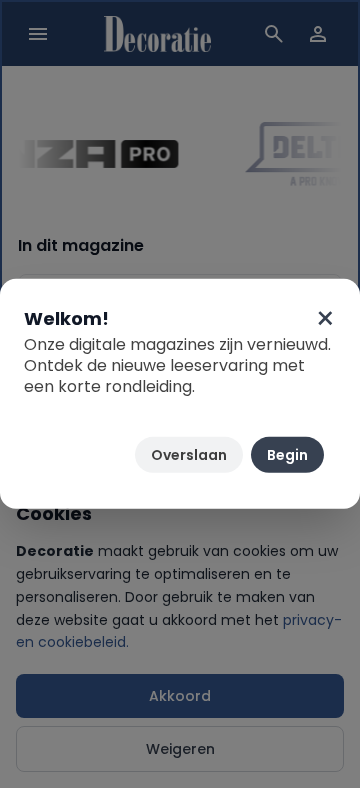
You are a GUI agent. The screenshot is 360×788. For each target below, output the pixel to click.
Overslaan (189, 455)
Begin (287, 455)
